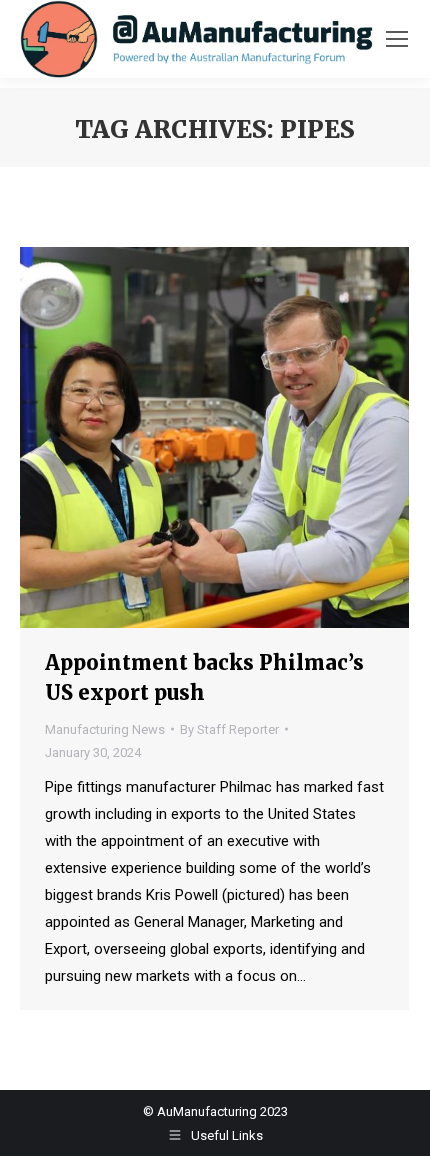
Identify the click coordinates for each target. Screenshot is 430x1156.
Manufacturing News (105, 729)
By (229, 729)
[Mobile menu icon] (397, 39)
